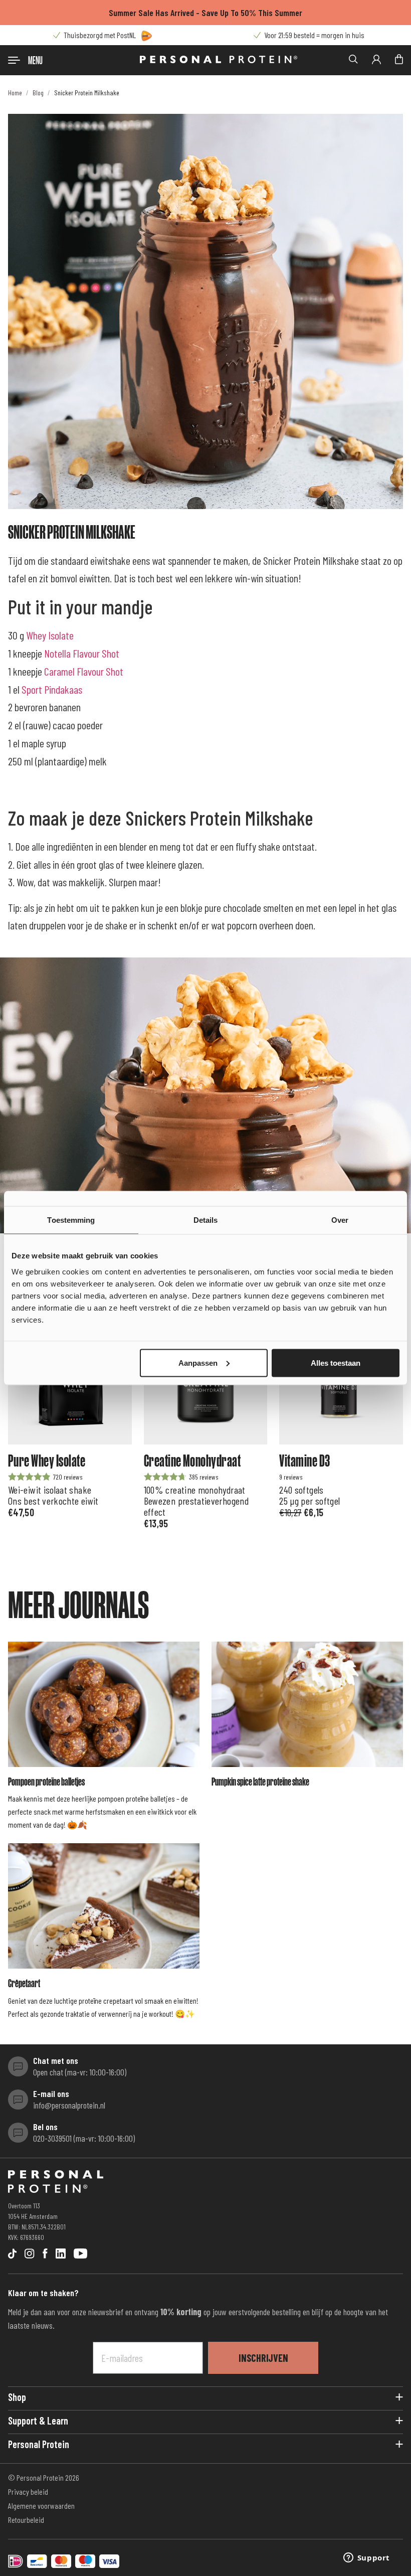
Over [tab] (340, 1220)
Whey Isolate (50, 635)
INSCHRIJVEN (263, 2358)
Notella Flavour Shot (82, 653)
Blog (38, 93)
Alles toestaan (336, 1362)
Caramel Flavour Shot (84, 671)
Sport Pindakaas (52, 689)
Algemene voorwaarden (41, 2506)
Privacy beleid (28, 2491)
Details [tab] (206, 1220)
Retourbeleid (26, 2520)
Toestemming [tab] (71, 1220)
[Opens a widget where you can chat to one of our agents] (366, 2558)
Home (15, 93)
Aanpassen (198, 1362)
